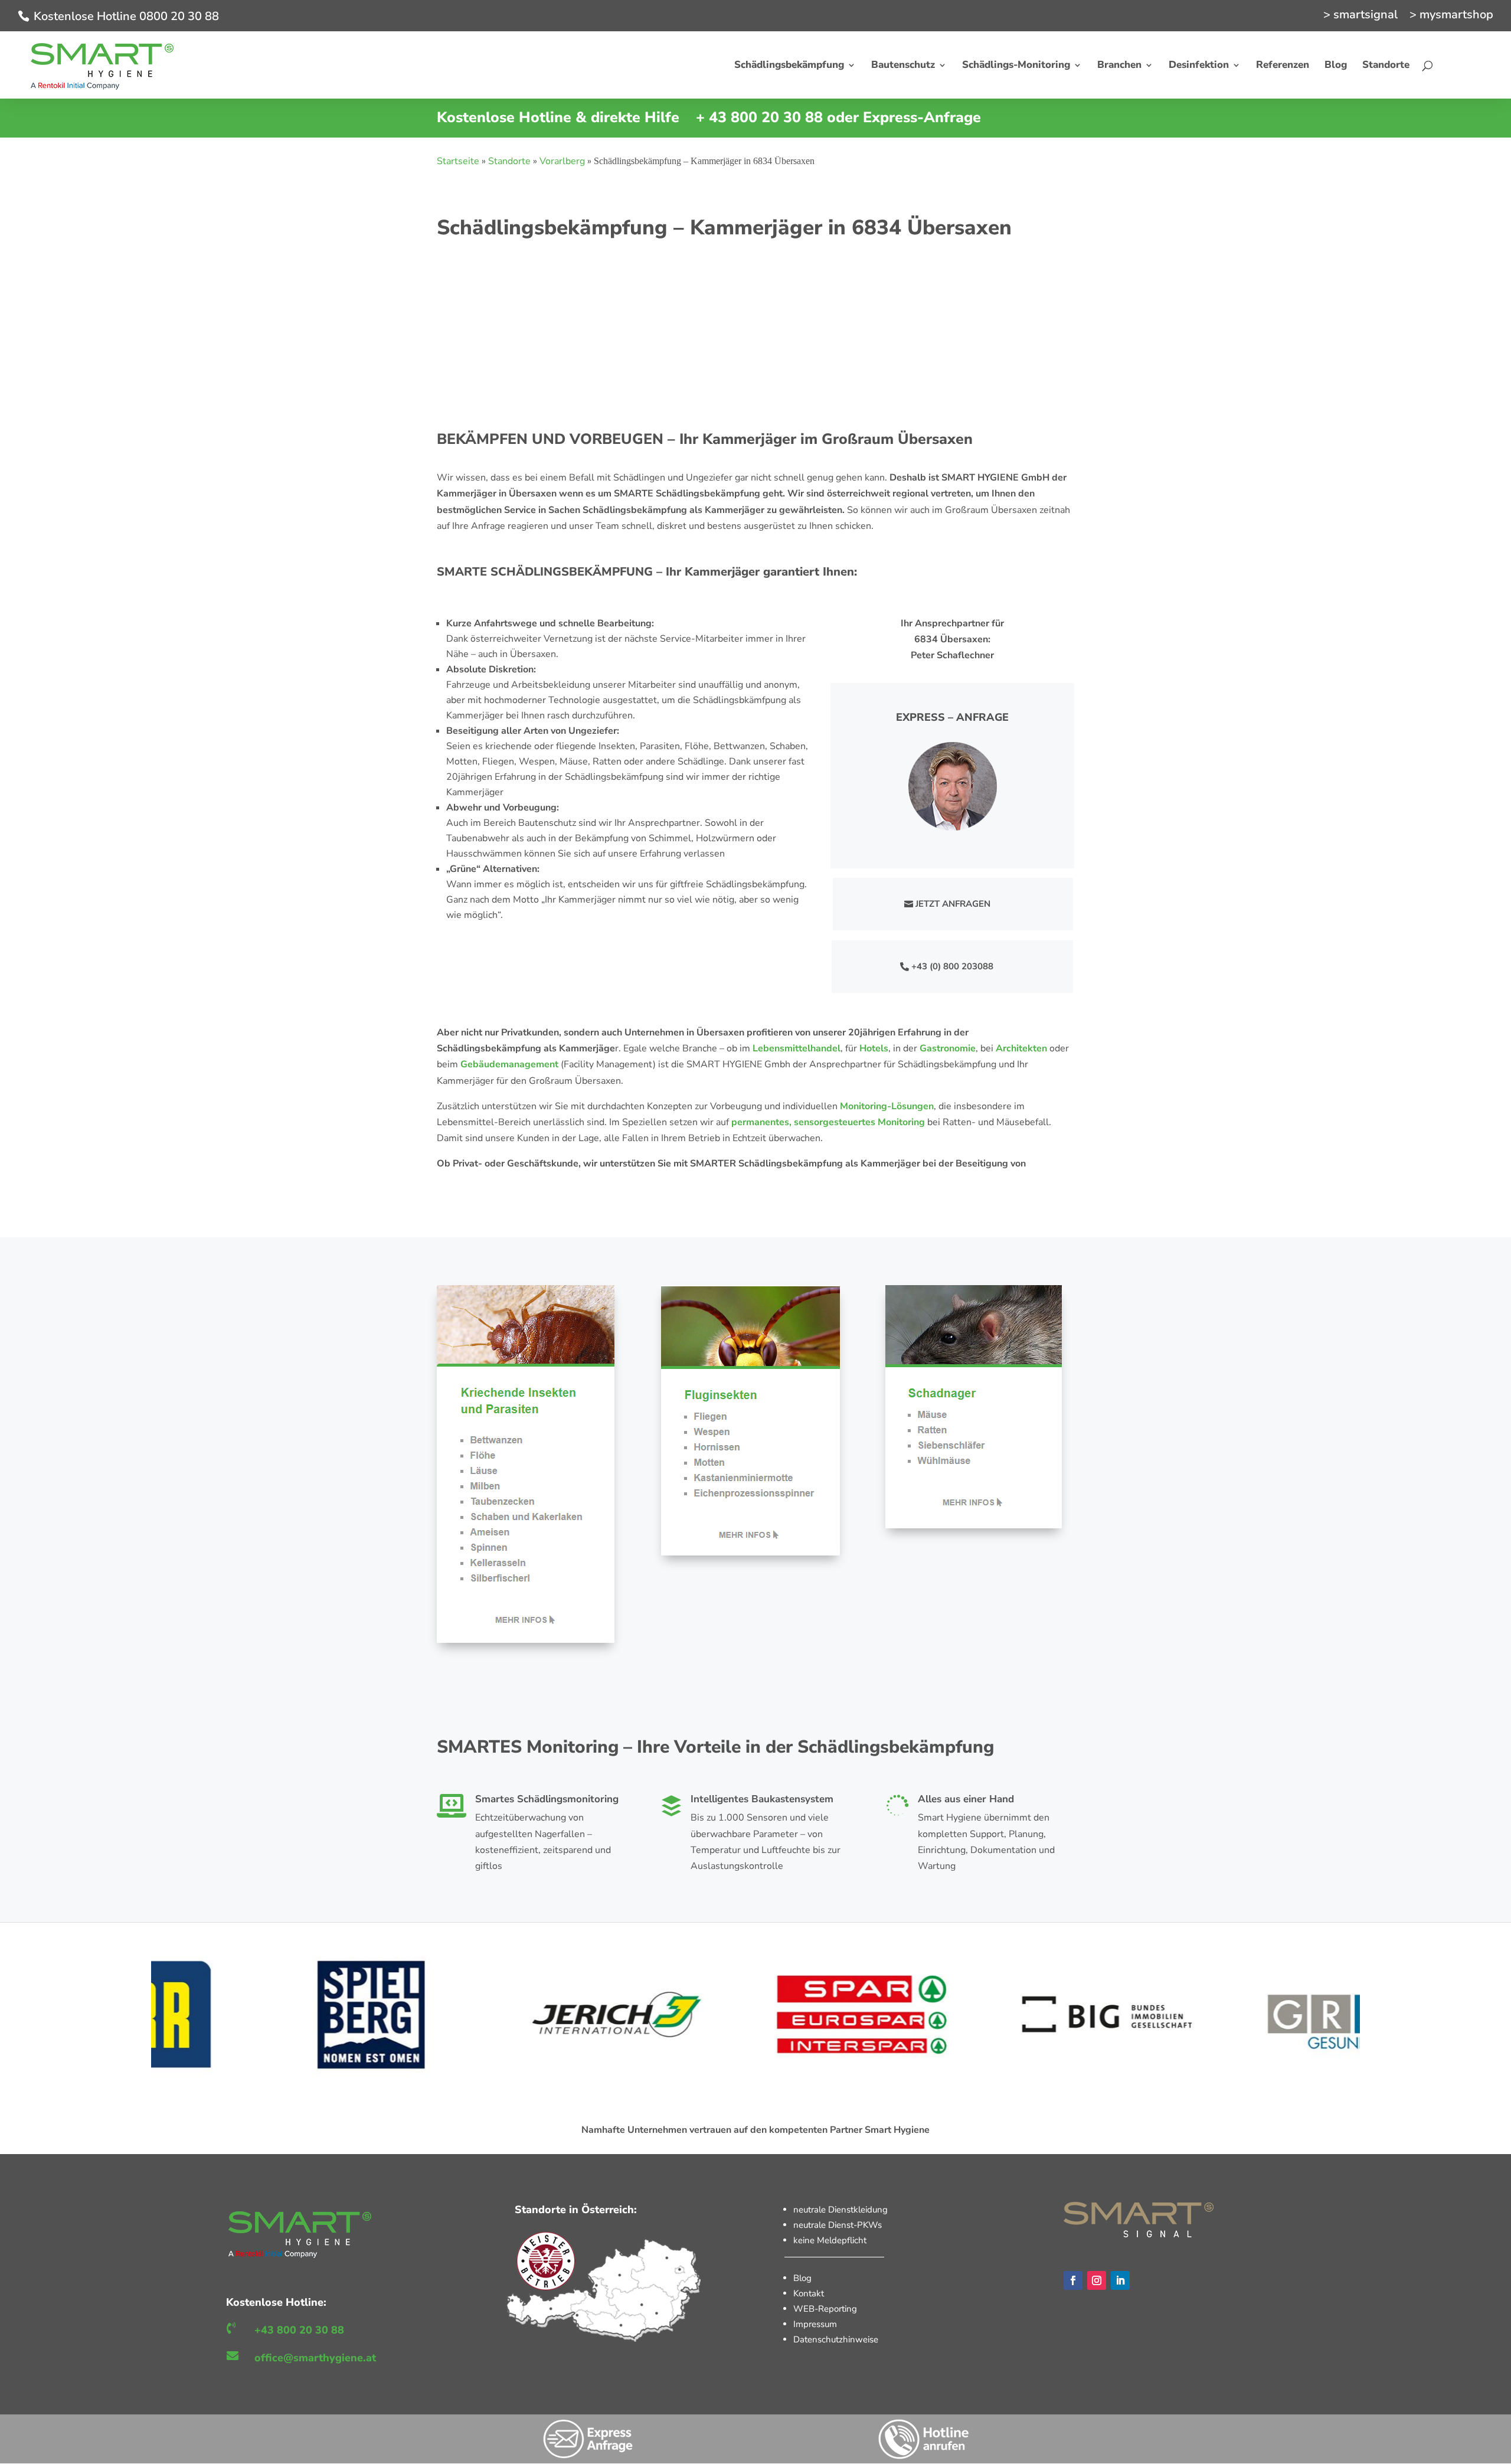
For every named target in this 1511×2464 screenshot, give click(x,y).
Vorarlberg (562, 161)
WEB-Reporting (825, 2309)
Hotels (874, 1048)
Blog (802, 2278)
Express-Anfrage (922, 117)
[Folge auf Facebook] (1073, 2280)
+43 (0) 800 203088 (952, 966)
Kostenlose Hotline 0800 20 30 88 (126, 16)
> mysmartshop (1451, 16)
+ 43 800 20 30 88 (759, 117)
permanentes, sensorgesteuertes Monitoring (828, 1122)
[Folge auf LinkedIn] (1120, 2280)
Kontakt (809, 2293)
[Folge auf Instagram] (1097, 2280)
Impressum (815, 2324)
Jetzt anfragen (953, 904)
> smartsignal (1360, 16)
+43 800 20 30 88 (299, 2330)
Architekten (1021, 1048)
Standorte (509, 161)
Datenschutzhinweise (836, 2339)
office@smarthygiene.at (315, 2358)
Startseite (458, 161)
